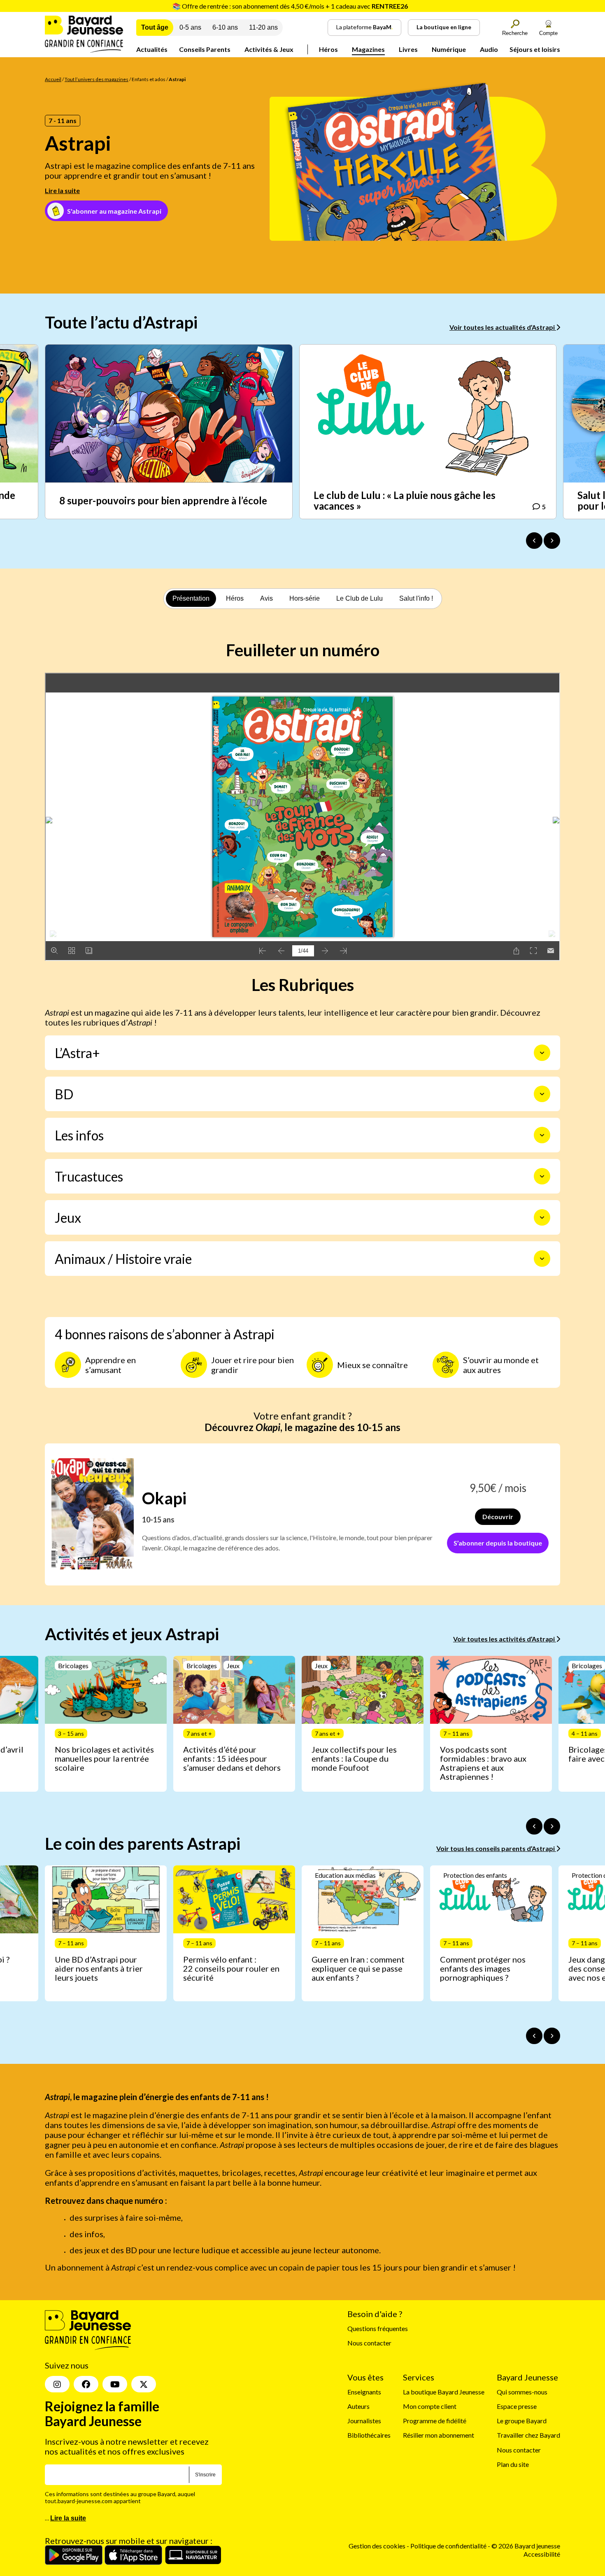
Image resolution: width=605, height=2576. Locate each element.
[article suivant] (552, 1826)
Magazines (368, 49)
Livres (408, 49)
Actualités (152, 49)
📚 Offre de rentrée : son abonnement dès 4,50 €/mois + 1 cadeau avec (290, 6)
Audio (489, 49)
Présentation (191, 598)
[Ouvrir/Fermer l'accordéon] (542, 1053)
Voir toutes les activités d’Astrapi (505, 1639)
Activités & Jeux (269, 49)
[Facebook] (86, 2384)
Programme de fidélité (435, 2421)
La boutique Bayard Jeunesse (444, 2392)
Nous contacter (369, 2343)
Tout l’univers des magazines (97, 79)
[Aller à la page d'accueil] (84, 50)
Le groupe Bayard (522, 2421)
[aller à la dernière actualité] (534, 541)
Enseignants (364, 2392)
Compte (548, 33)
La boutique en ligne (444, 27)
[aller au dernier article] (534, 1826)
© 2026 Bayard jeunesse (526, 2546)
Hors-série (305, 598)
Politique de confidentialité (449, 2546)
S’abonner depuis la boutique (498, 1543)
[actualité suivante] (552, 541)
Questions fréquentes (378, 2328)
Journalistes (364, 2421)
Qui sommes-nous (522, 2392)
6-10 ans (225, 27)
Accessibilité (542, 2554)
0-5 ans (190, 27)
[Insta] (57, 2384)
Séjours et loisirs (535, 49)
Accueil (53, 79)
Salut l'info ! (416, 598)
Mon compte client (430, 2406)
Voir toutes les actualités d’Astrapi (503, 327)
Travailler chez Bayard (528, 2435)
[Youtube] (115, 2384)
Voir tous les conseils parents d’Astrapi (496, 1848)
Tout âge (155, 27)
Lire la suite (62, 190)
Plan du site (513, 2464)
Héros (328, 49)
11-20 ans (263, 27)
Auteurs (358, 2406)
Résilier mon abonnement (439, 2435)
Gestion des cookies (377, 2546)
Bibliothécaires (369, 2435)
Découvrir (498, 1516)
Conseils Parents (205, 49)
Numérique (449, 49)
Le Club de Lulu (360, 598)
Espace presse (517, 2406)
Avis (266, 598)
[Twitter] (144, 2384)
